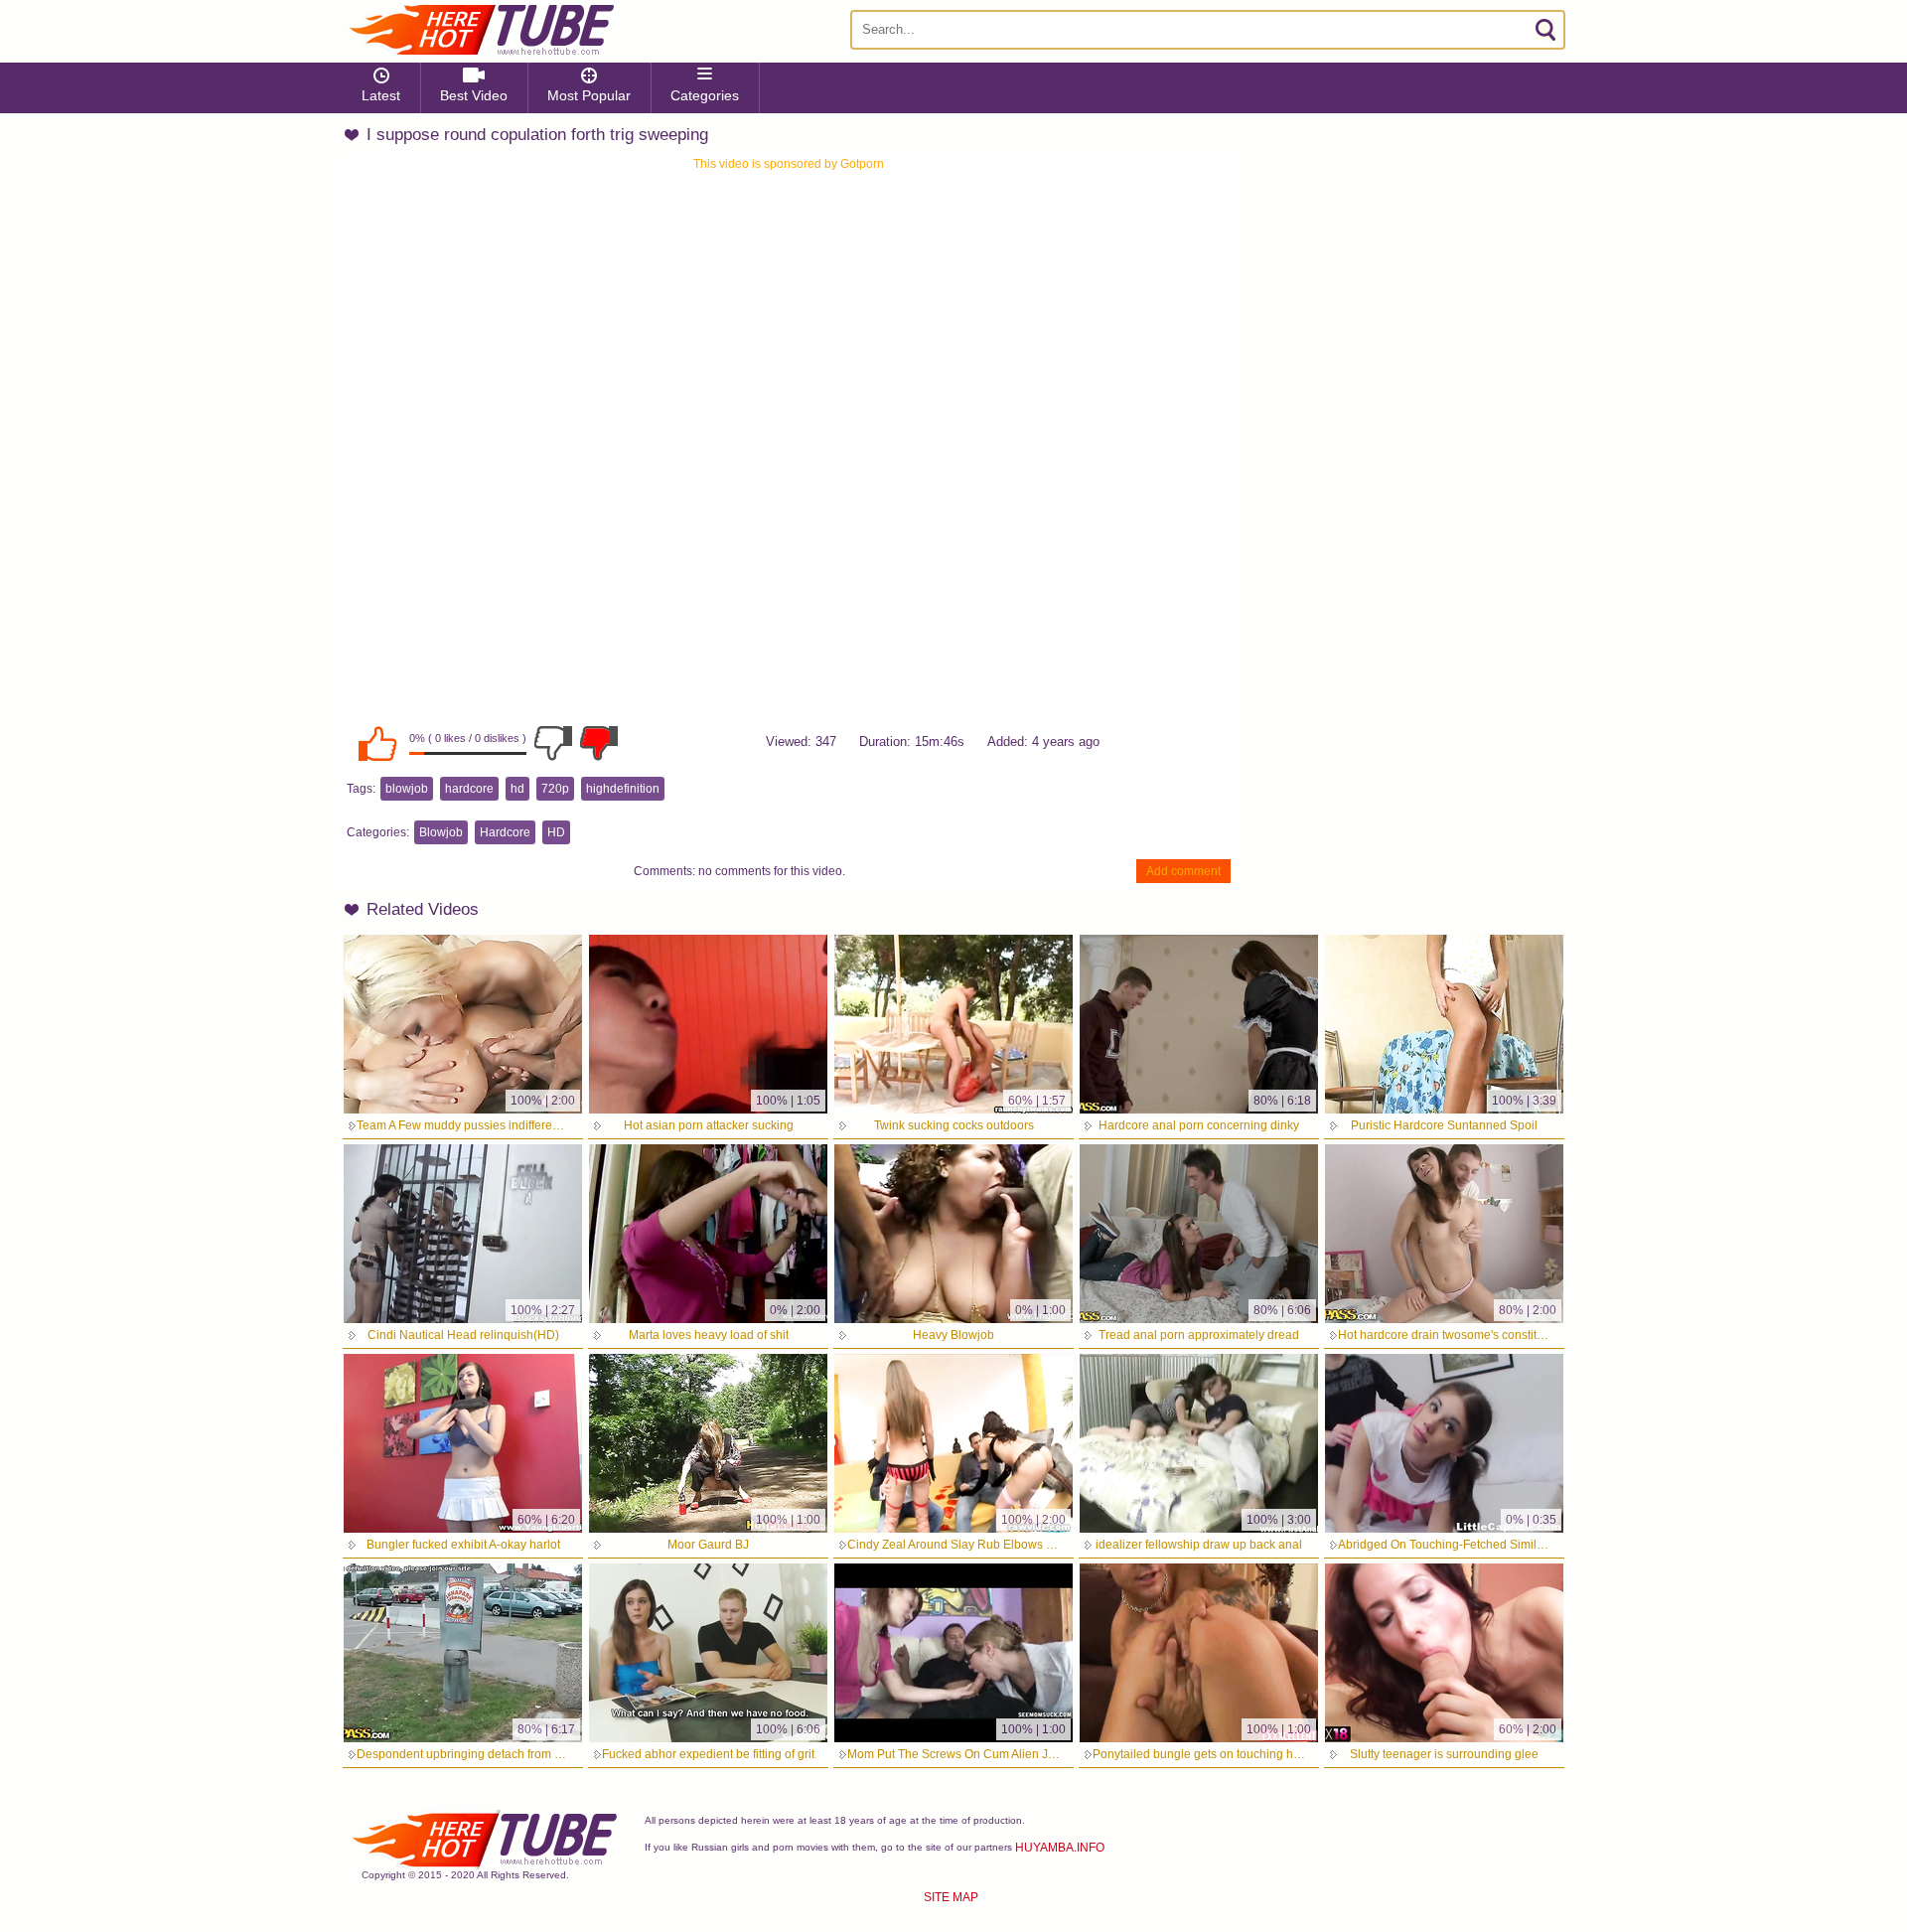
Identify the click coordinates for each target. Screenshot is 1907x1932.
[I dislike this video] (553, 743)
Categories (705, 95)
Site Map (951, 1897)
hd (517, 789)
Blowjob (441, 832)
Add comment (1183, 871)
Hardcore (505, 832)
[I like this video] (377, 743)
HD (556, 832)
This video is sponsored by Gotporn (789, 164)
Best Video (474, 95)
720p (555, 789)
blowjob (407, 789)
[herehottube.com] (481, 30)
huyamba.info (1060, 1848)
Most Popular (589, 95)
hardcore (469, 789)
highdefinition (623, 789)
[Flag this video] (599, 743)
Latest (381, 95)
